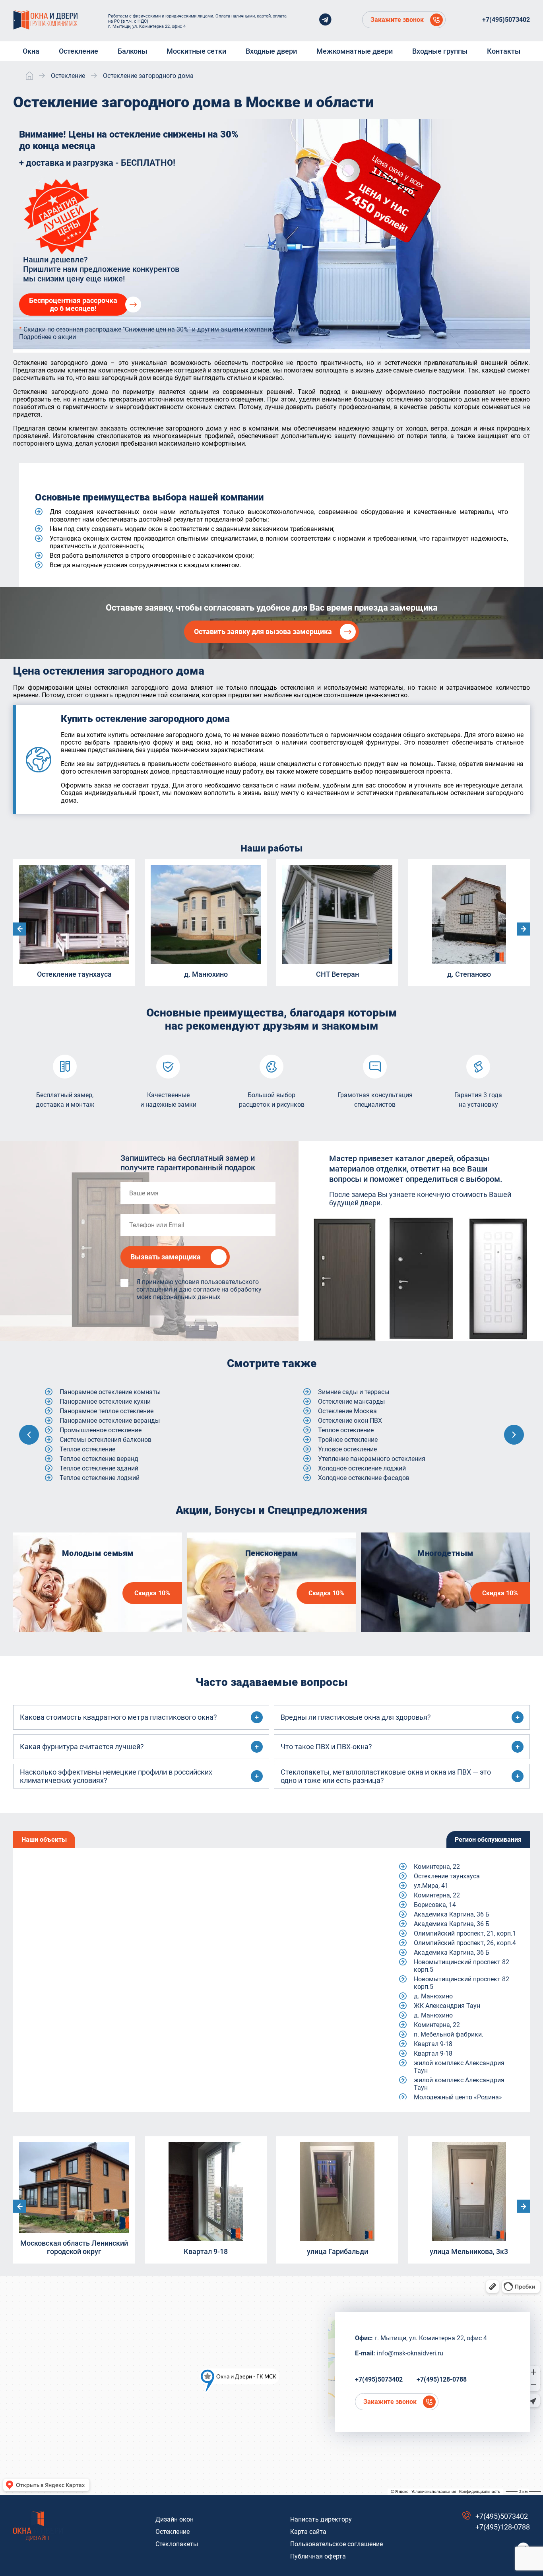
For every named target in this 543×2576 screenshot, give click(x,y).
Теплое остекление (87, 1430)
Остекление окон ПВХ (92, 1421)
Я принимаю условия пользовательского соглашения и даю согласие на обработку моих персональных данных (199, 1289)
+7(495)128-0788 (442, 2379)
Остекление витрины (349, 1459)
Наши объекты (44, 1840)
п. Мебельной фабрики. (449, 2034)
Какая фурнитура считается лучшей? (82, 1747)
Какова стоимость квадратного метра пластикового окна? (118, 1717)
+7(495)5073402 (506, 20)
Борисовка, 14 (435, 1905)
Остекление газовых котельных (365, 1468)
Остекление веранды (349, 1430)
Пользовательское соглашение (336, 2544)
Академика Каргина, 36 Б (452, 1914)
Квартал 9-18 (433, 2044)
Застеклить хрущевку (350, 1392)
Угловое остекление (89, 1449)
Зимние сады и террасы (95, 1392)
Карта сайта (308, 2532)
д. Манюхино (433, 1996)
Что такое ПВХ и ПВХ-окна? (326, 1747)
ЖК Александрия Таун (447, 2006)
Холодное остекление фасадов (105, 1478)
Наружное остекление (350, 1411)
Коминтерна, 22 (437, 1867)
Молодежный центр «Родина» (458, 2097)
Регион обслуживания (488, 1840)
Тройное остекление (89, 1440)
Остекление (173, 2532)
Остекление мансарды (93, 1401)
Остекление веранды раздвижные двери (378, 1440)
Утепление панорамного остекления (113, 1459)
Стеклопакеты (177, 2544)
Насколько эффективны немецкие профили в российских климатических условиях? (116, 1776)
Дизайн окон (175, 2519)
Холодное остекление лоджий (104, 1468)
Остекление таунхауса (447, 1876)
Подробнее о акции (48, 337)
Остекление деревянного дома (364, 1478)
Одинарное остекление (352, 1421)
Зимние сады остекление (355, 1401)
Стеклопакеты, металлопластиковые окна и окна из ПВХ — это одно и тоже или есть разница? (386, 1776)
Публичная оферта (318, 2556)
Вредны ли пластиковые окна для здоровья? (356, 1717)
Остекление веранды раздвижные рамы (378, 1449)
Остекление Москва (89, 1411)
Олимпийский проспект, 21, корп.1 (465, 1933)
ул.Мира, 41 (431, 1886)
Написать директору (321, 2519)
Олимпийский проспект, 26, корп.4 (465, 1943)
